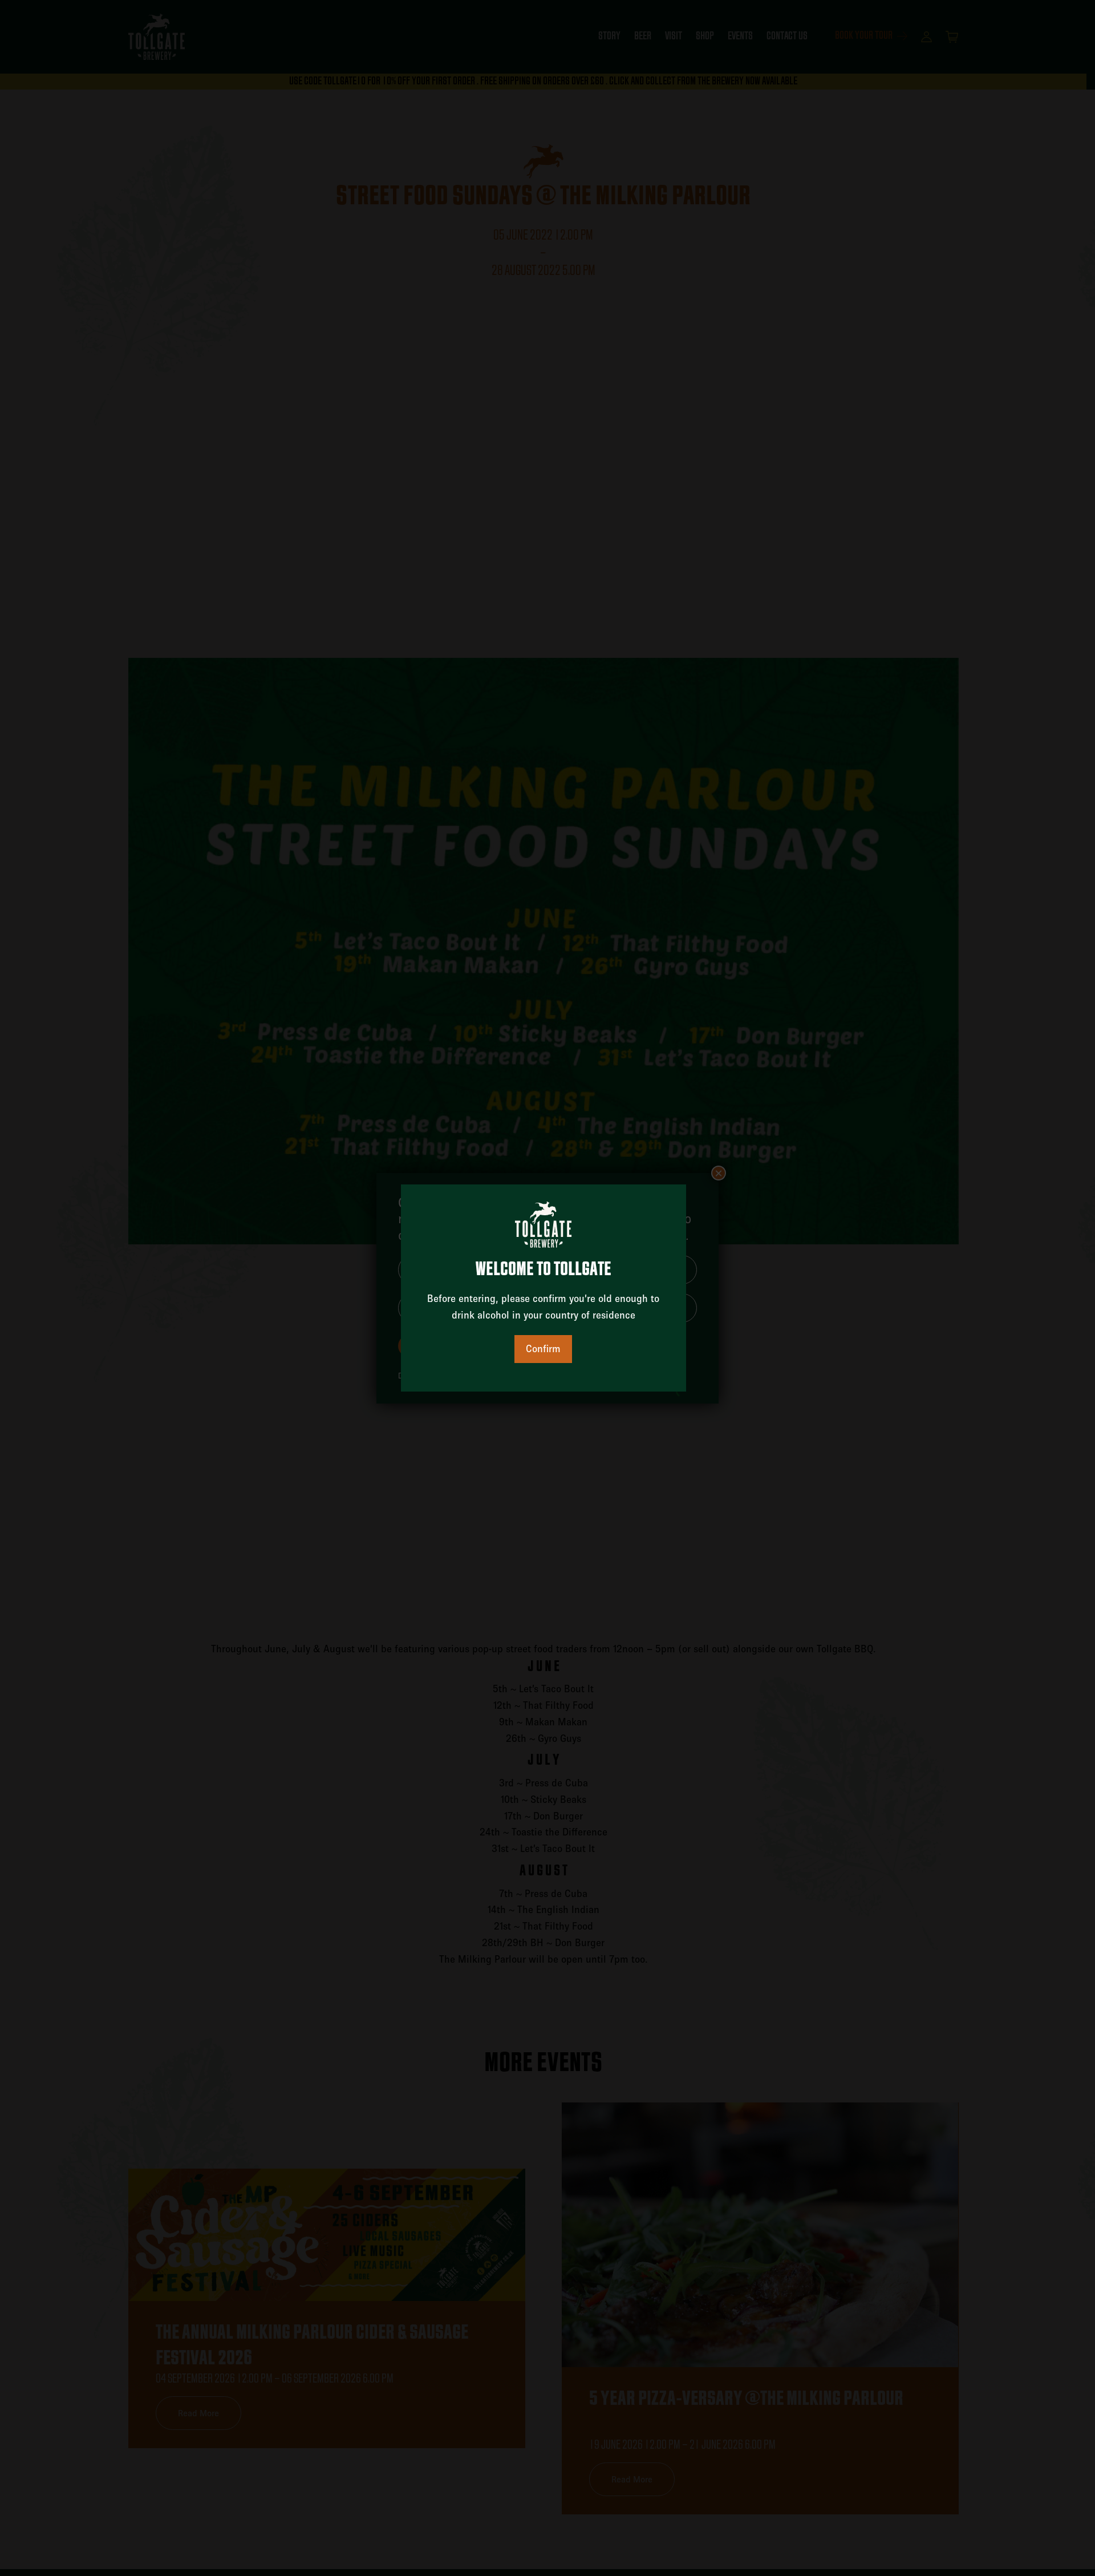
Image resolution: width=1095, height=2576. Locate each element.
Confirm (543, 1348)
